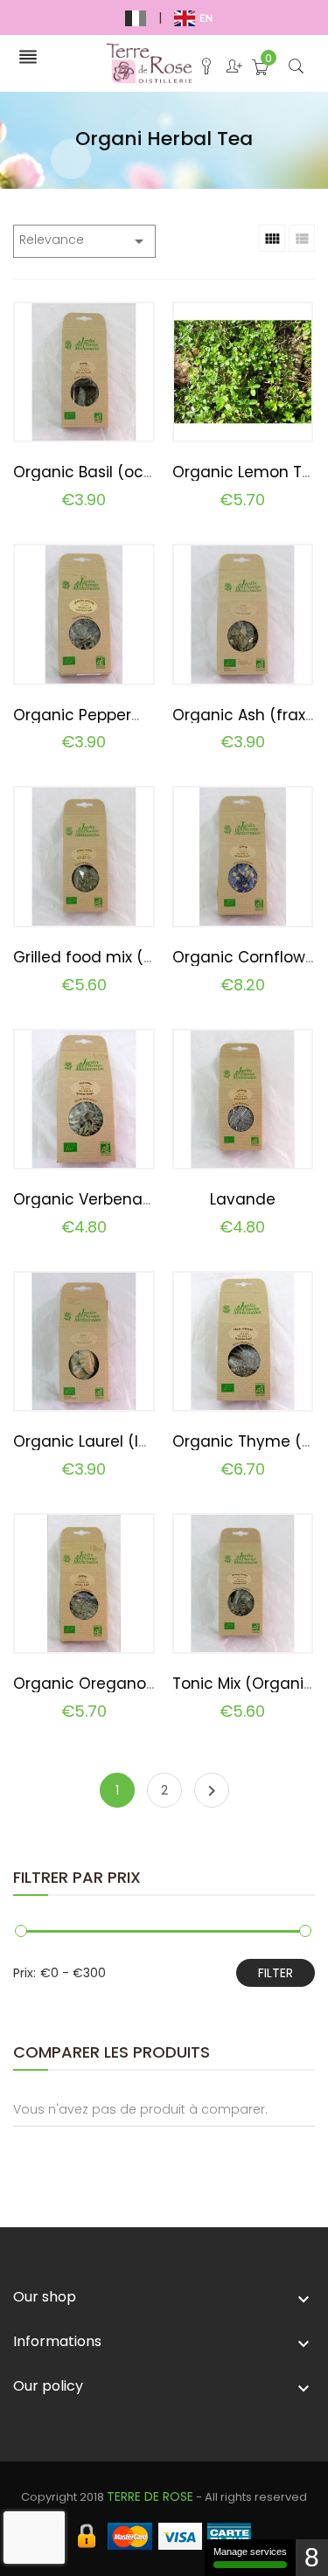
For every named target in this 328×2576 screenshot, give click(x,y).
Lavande (243, 1199)
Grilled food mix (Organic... (113, 957)
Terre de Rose (150, 2496)
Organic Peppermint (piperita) (128, 715)
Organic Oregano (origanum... (126, 1684)
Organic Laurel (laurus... (101, 1441)
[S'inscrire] (228, 70)
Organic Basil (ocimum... (105, 472)
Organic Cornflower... (250, 957)
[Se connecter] (200, 70)
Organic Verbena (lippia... (108, 1199)
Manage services (250, 2552)
